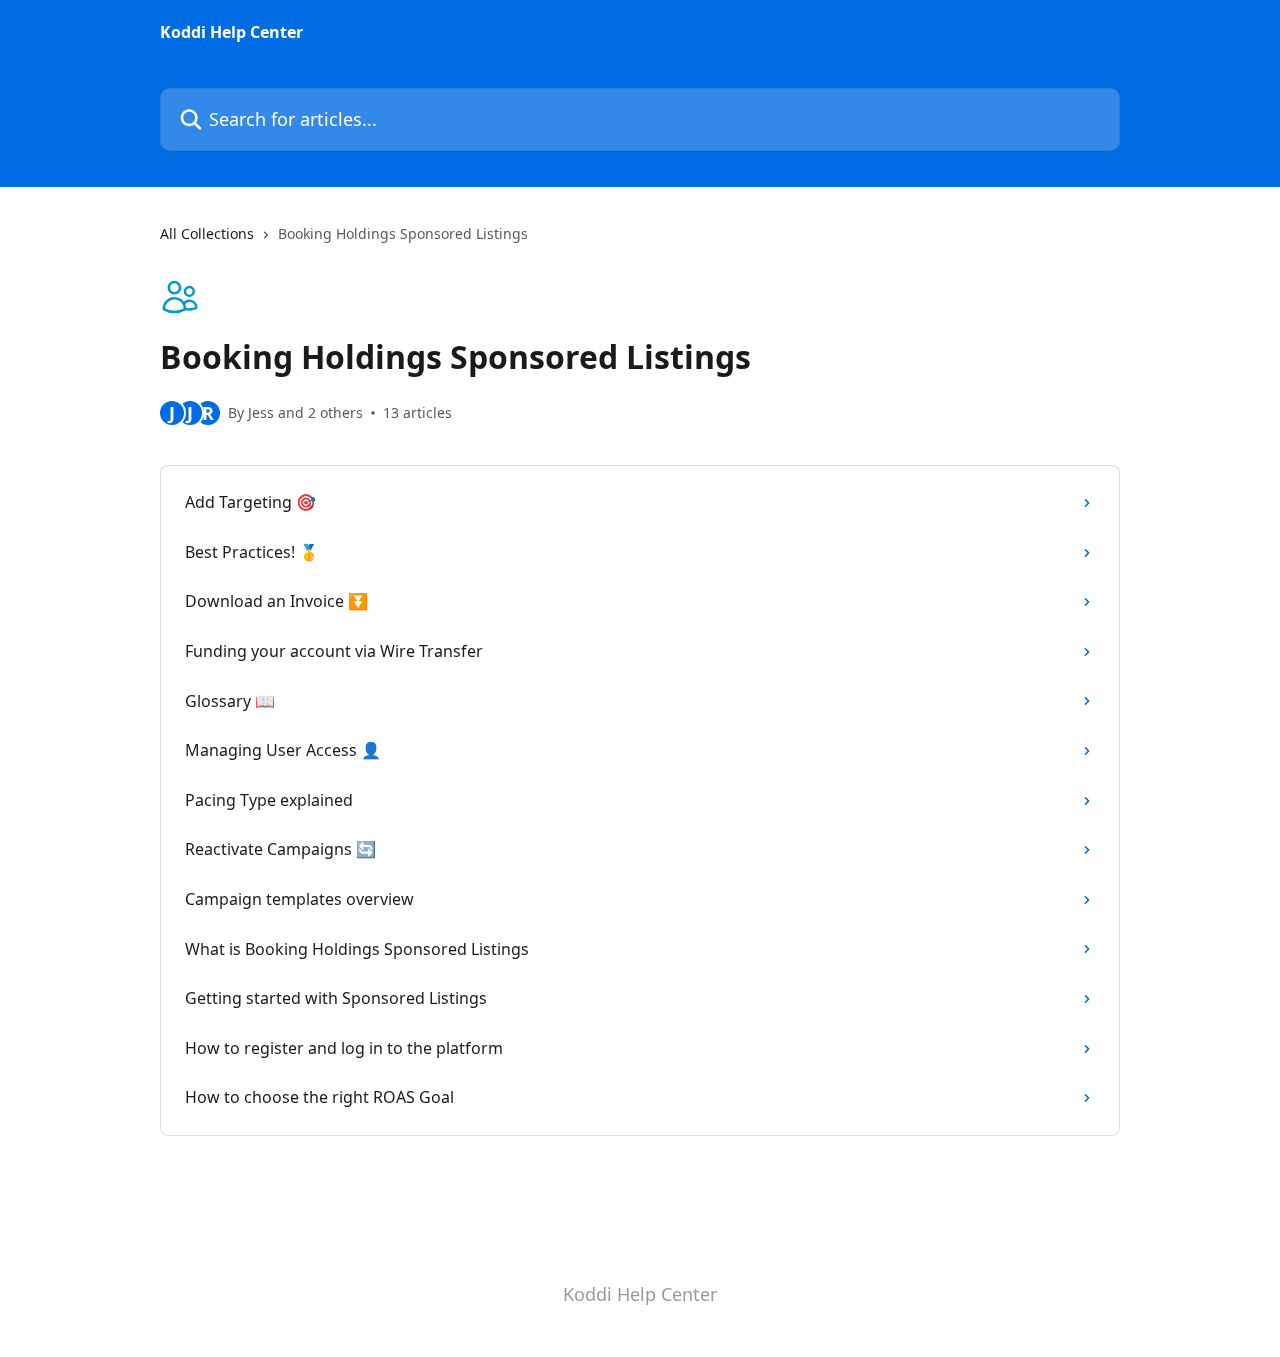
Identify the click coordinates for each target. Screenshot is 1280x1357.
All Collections (207, 233)
